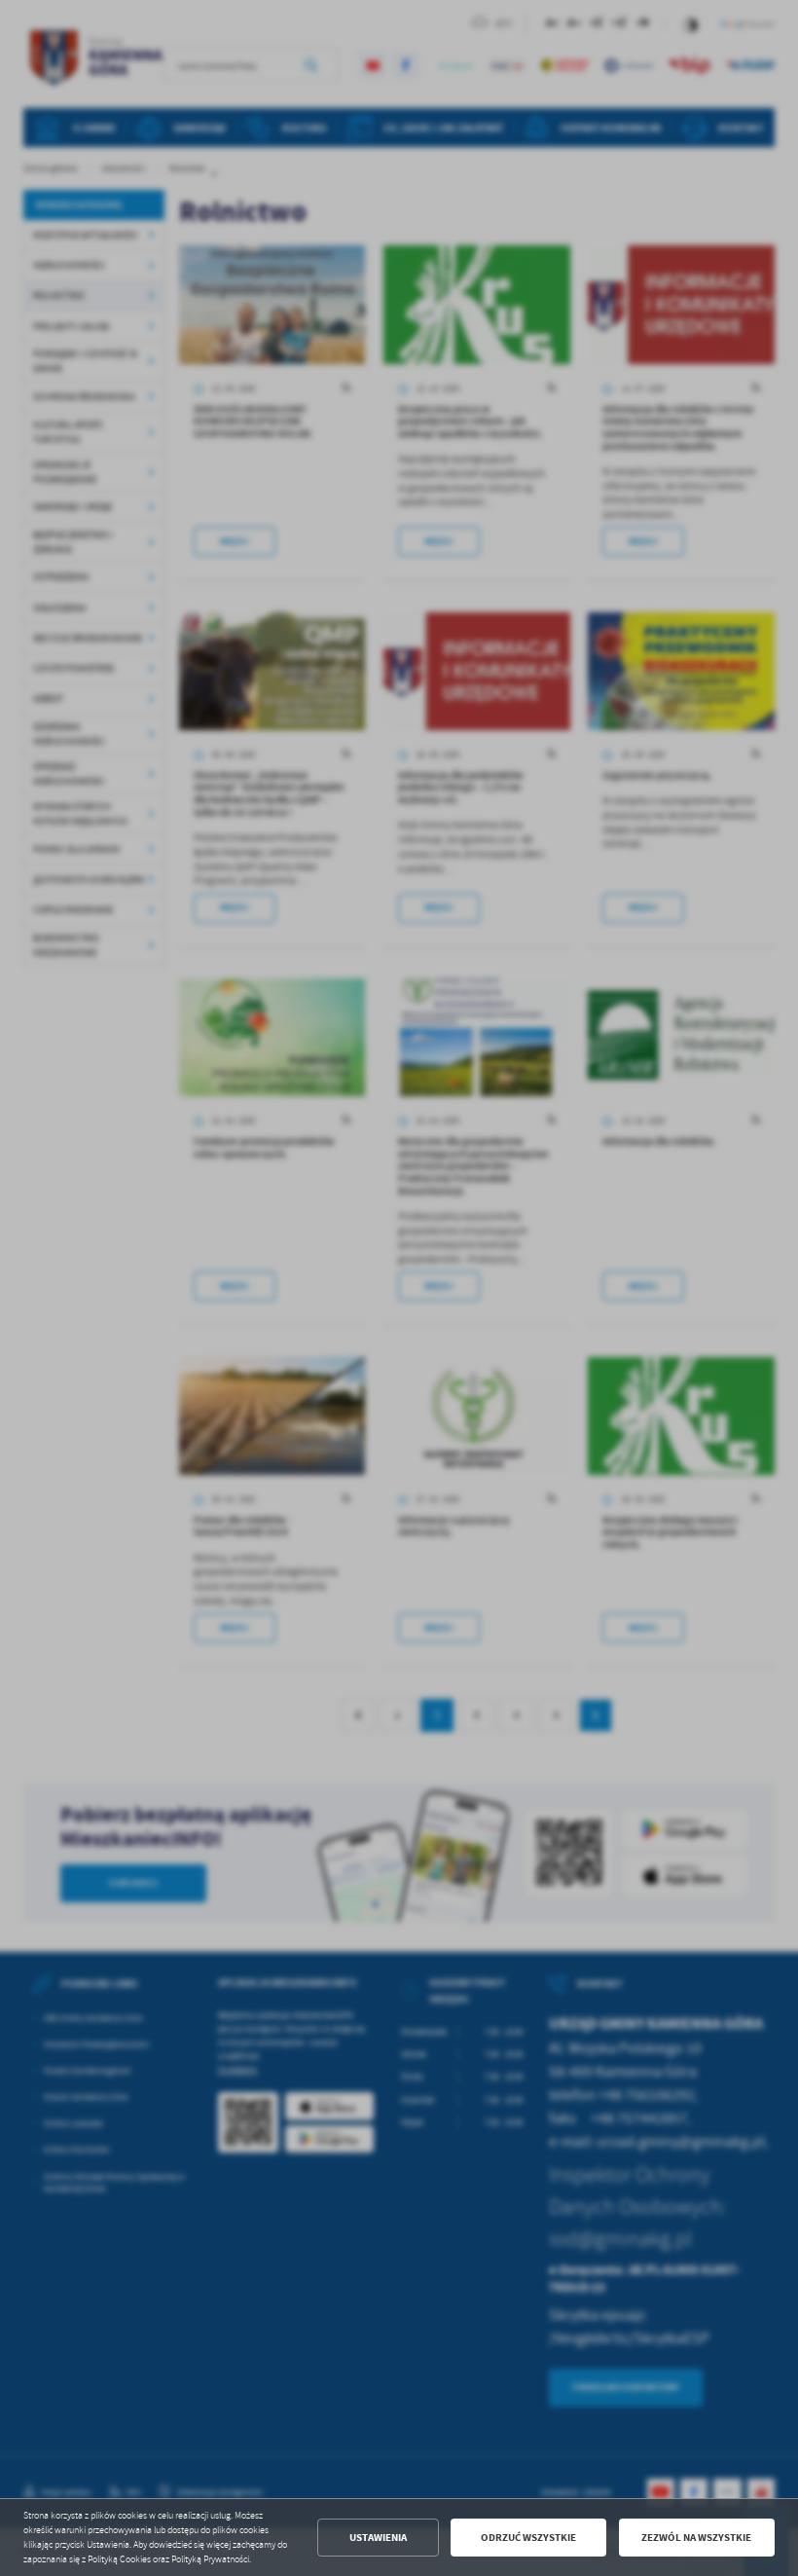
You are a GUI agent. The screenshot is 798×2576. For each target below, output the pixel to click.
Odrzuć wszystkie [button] (528, 2538)
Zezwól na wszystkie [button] (696, 2538)
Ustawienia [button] (378, 2538)
